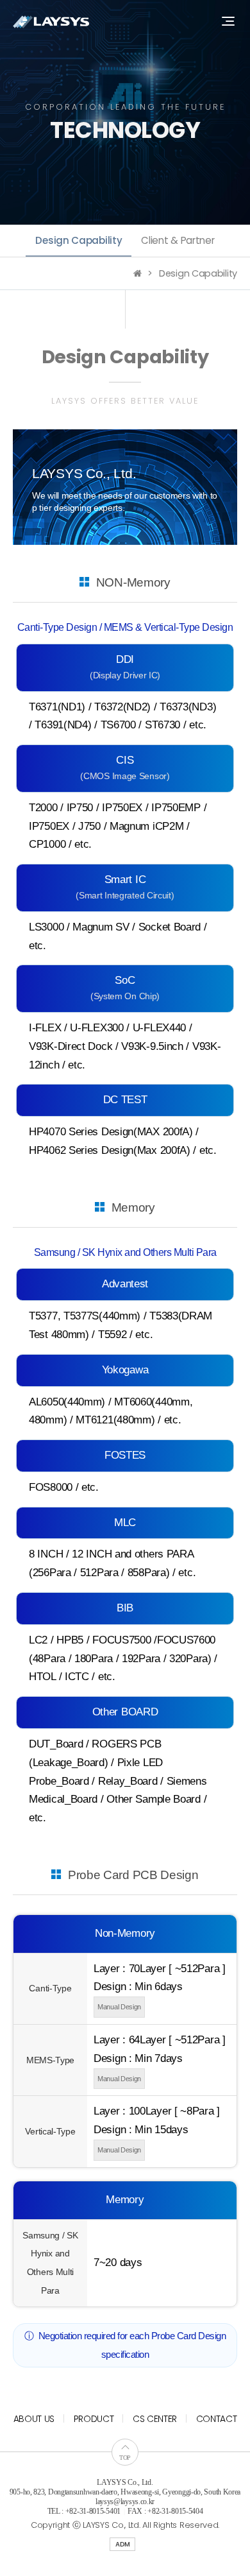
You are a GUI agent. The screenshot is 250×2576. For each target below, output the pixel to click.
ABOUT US (34, 2419)
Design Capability (79, 240)
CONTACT (217, 2419)
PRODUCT (94, 2419)
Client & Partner (178, 240)
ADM (122, 2544)
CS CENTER (155, 2419)
